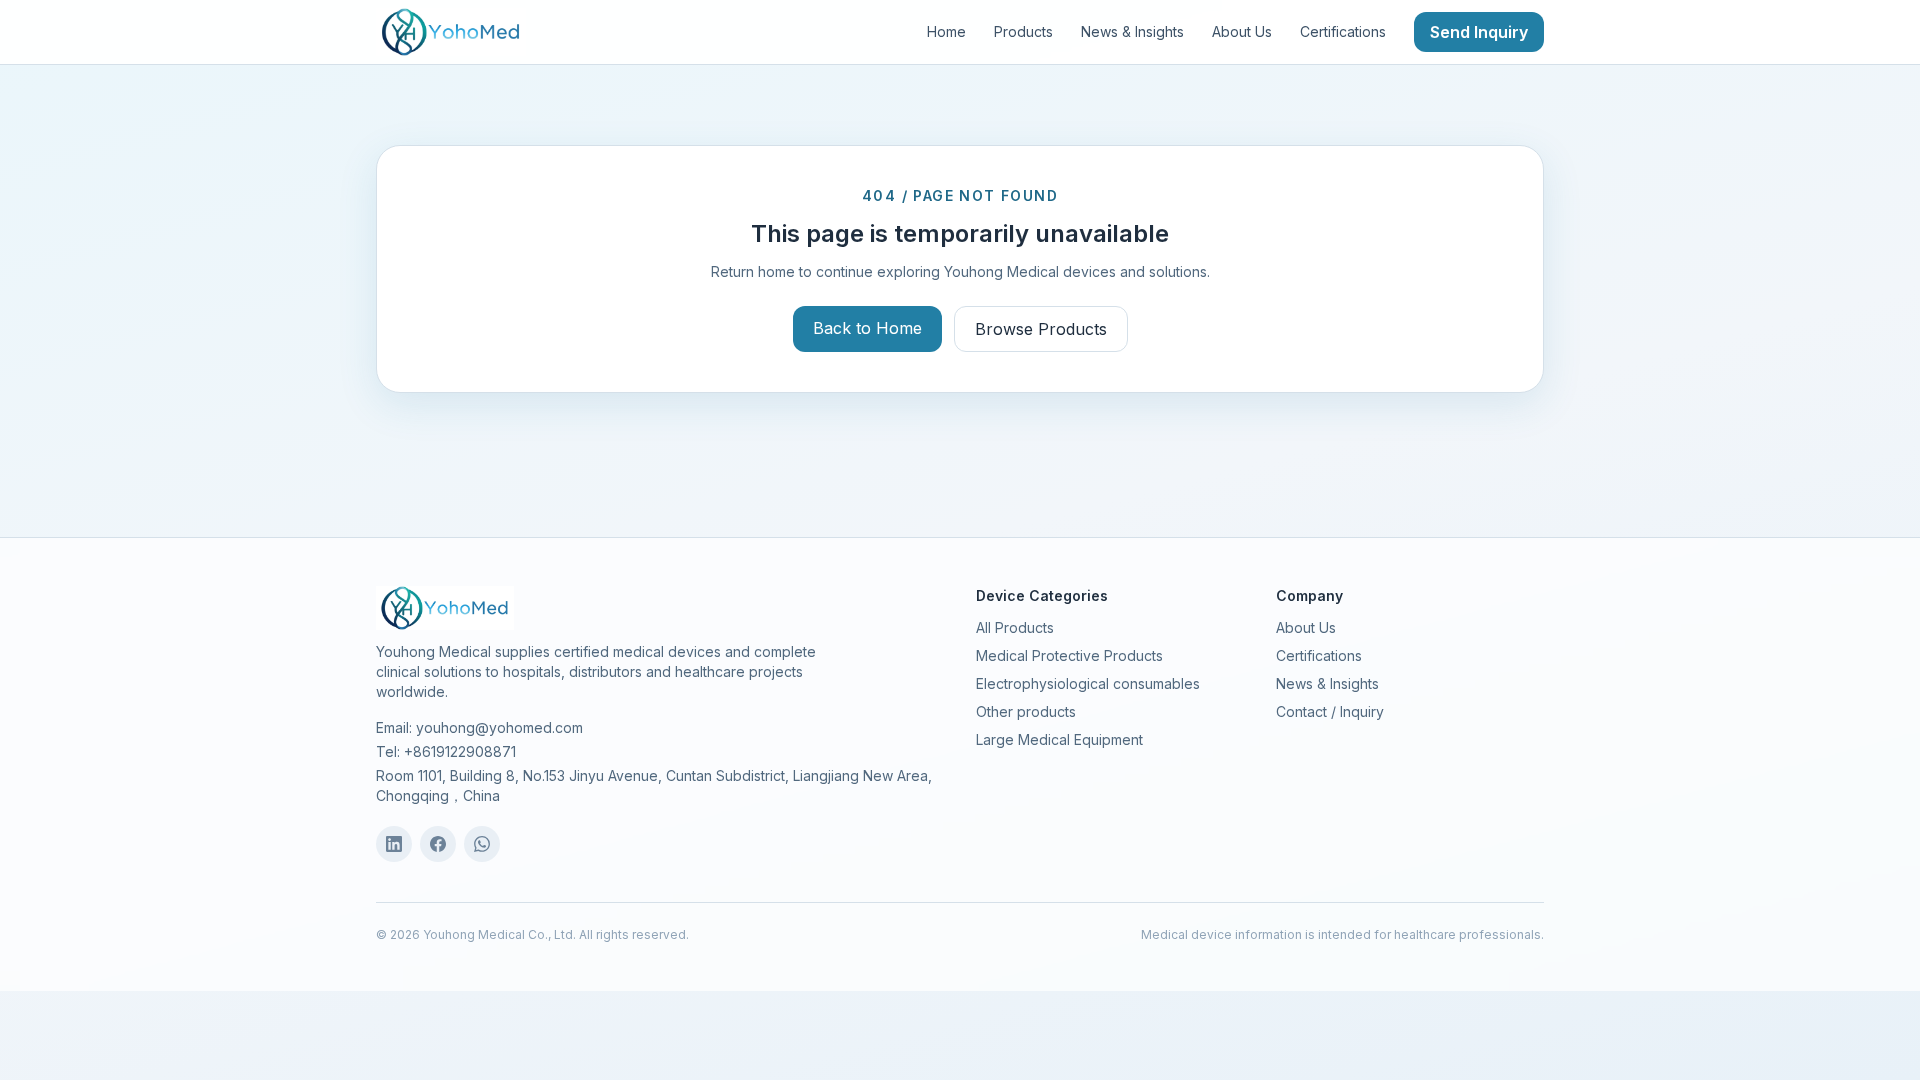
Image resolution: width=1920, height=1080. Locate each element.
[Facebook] (438, 844)
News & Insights (1132, 31)
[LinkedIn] (394, 844)
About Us (1242, 31)
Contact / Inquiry (1330, 711)
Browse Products (1041, 329)
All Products (1015, 627)
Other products (1026, 711)
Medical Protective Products (1069, 655)
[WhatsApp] (482, 844)
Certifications (1343, 31)
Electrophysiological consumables (1088, 683)
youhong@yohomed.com (499, 727)
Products (1023, 31)
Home (946, 31)
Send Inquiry (1479, 32)
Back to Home (867, 328)
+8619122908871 (460, 751)
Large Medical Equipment (1059, 739)
